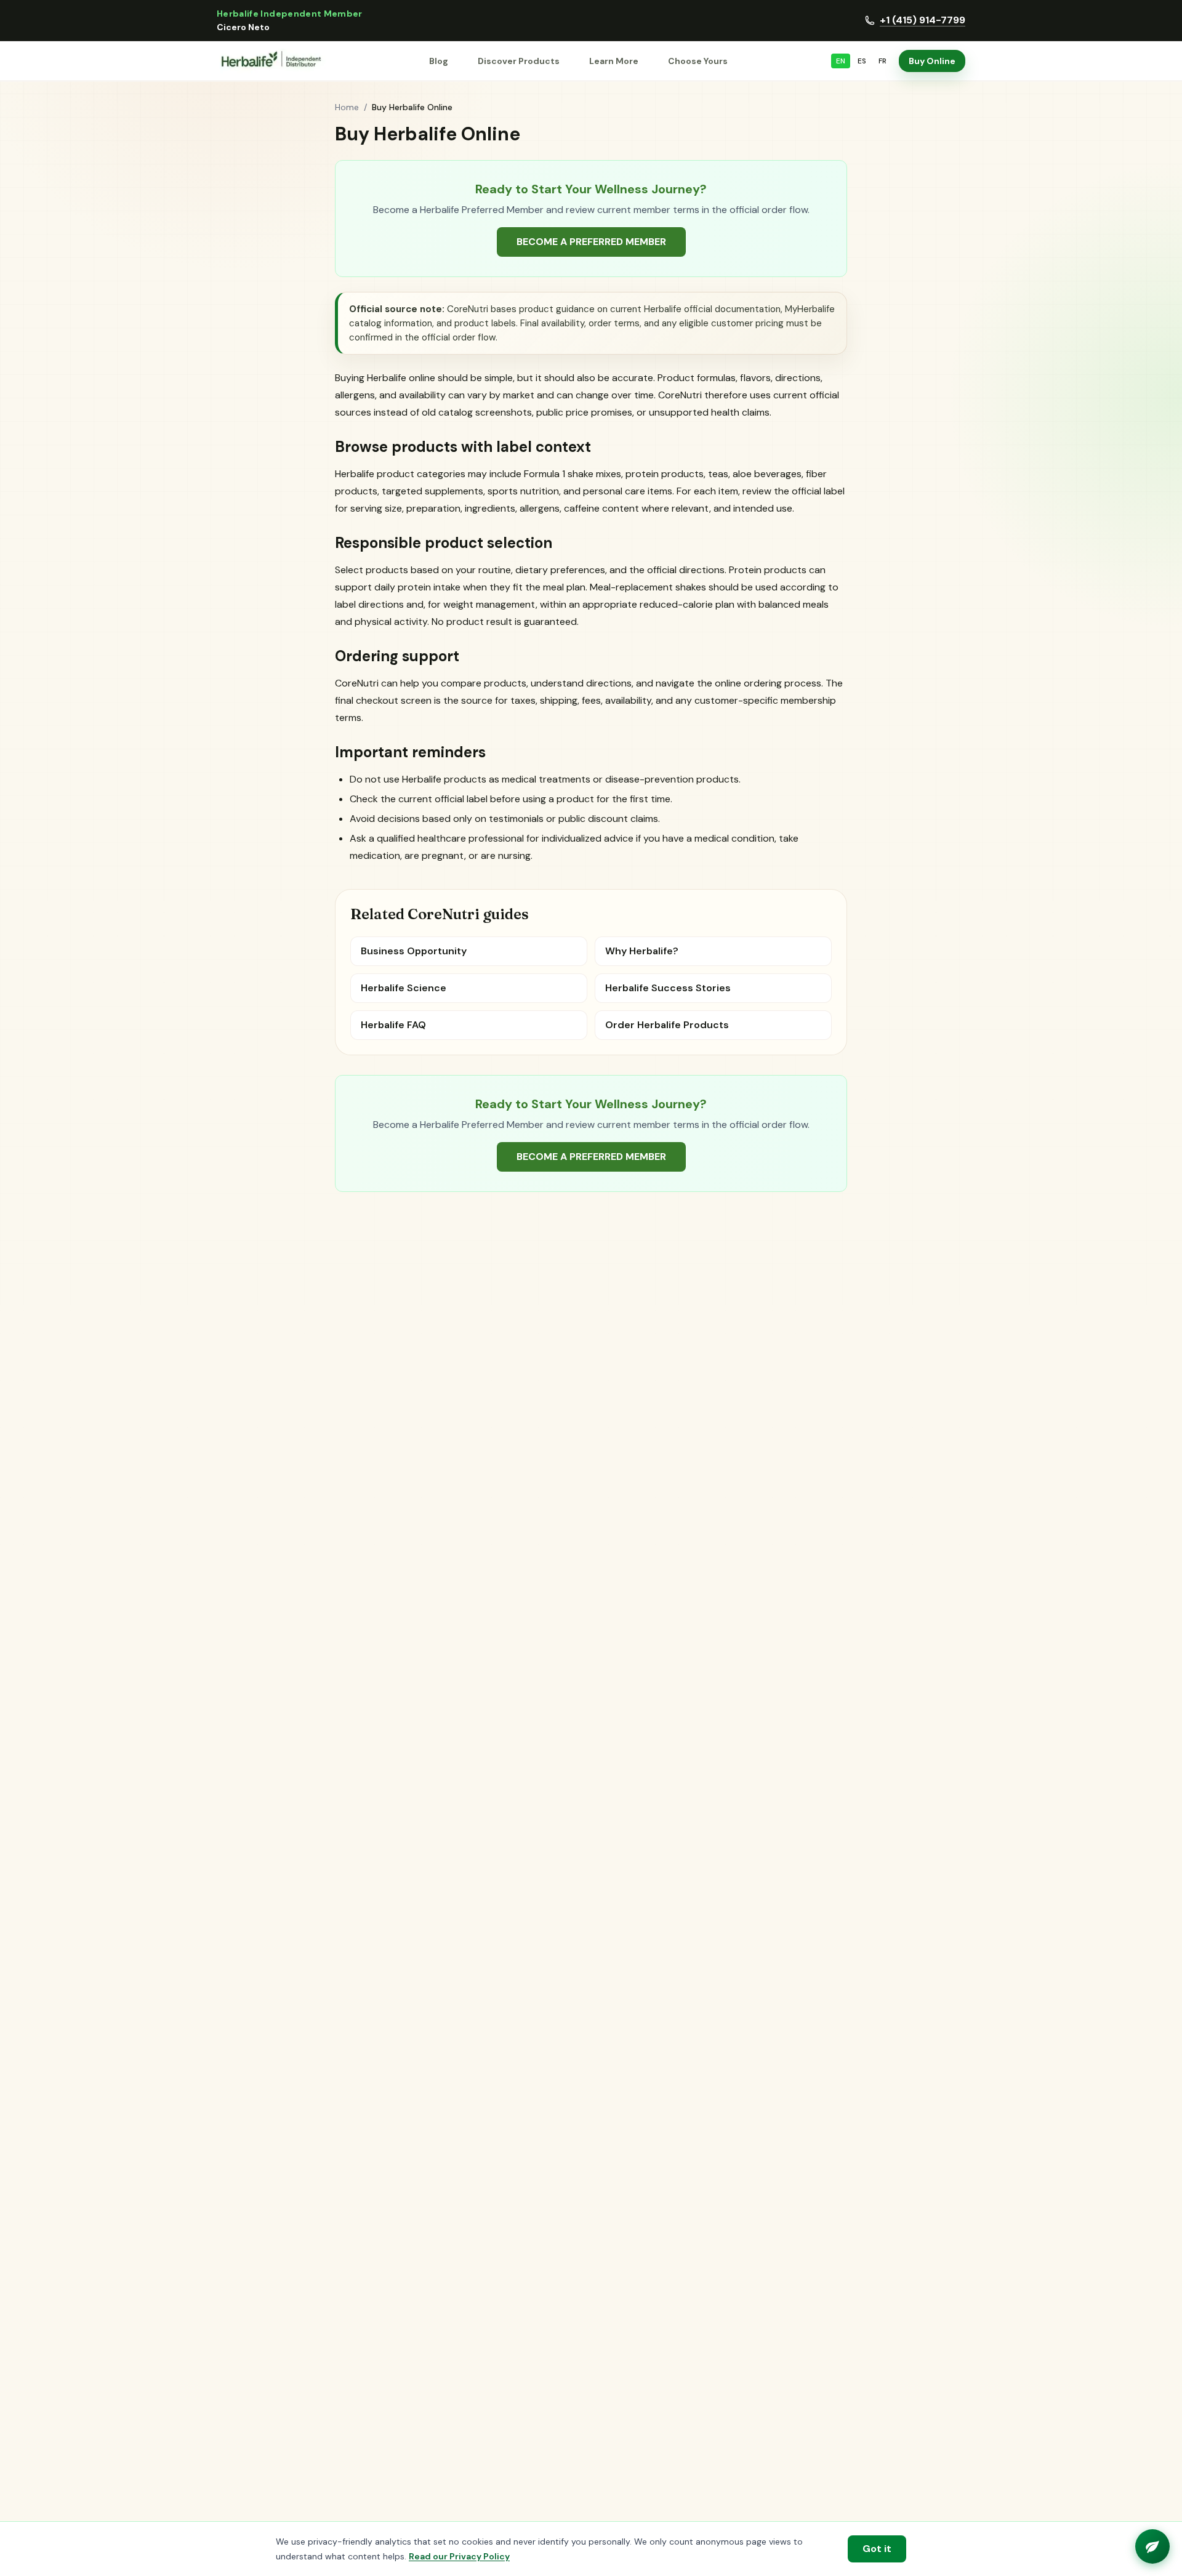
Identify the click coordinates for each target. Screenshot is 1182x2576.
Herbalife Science (404, 988)
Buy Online (932, 61)
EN (841, 61)
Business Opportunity (414, 951)
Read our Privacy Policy (459, 2556)
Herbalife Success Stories (668, 988)
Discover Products (519, 61)
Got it (877, 2549)
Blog (439, 61)
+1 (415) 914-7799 (923, 20)
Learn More (614, 61)
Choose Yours (698, 61)
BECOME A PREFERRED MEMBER (591, 242)
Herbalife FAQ (393, 1025)
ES (862, 61)
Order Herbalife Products (667, 1025)
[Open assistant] (1152, 2546)
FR (882, 61)
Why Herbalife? (642, 951)
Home (347, 107)
